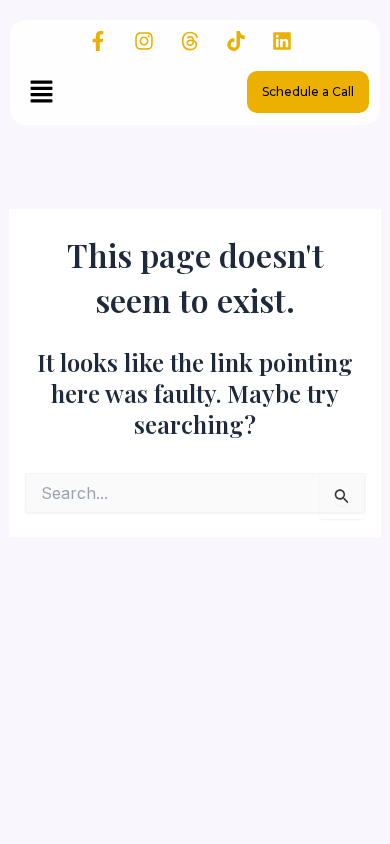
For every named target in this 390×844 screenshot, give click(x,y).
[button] (41, 92)
